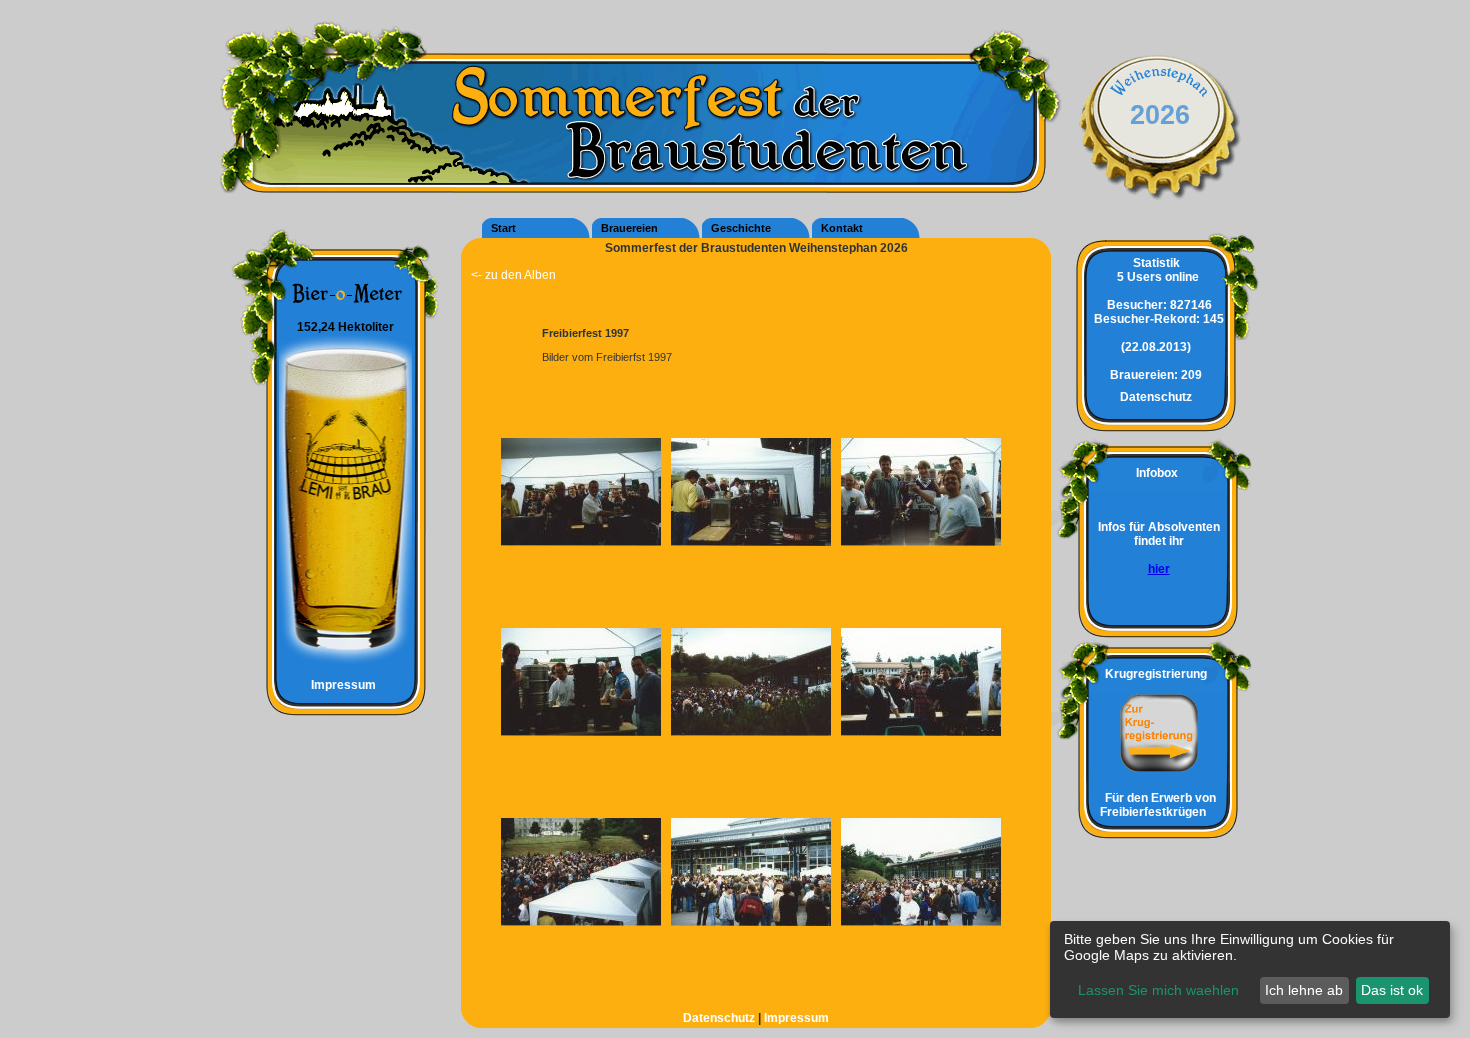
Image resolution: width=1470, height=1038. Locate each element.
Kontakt (842, 228)
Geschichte (741, 228)
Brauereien (629, 228)
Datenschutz (720, 1018)
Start (503, 228)
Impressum (336, 685)
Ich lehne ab (1304, 990)
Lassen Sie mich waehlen (1158, 990)
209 (1156, 375)
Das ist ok (1392, 990)
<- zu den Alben (513, 275)
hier (1159, 569)
